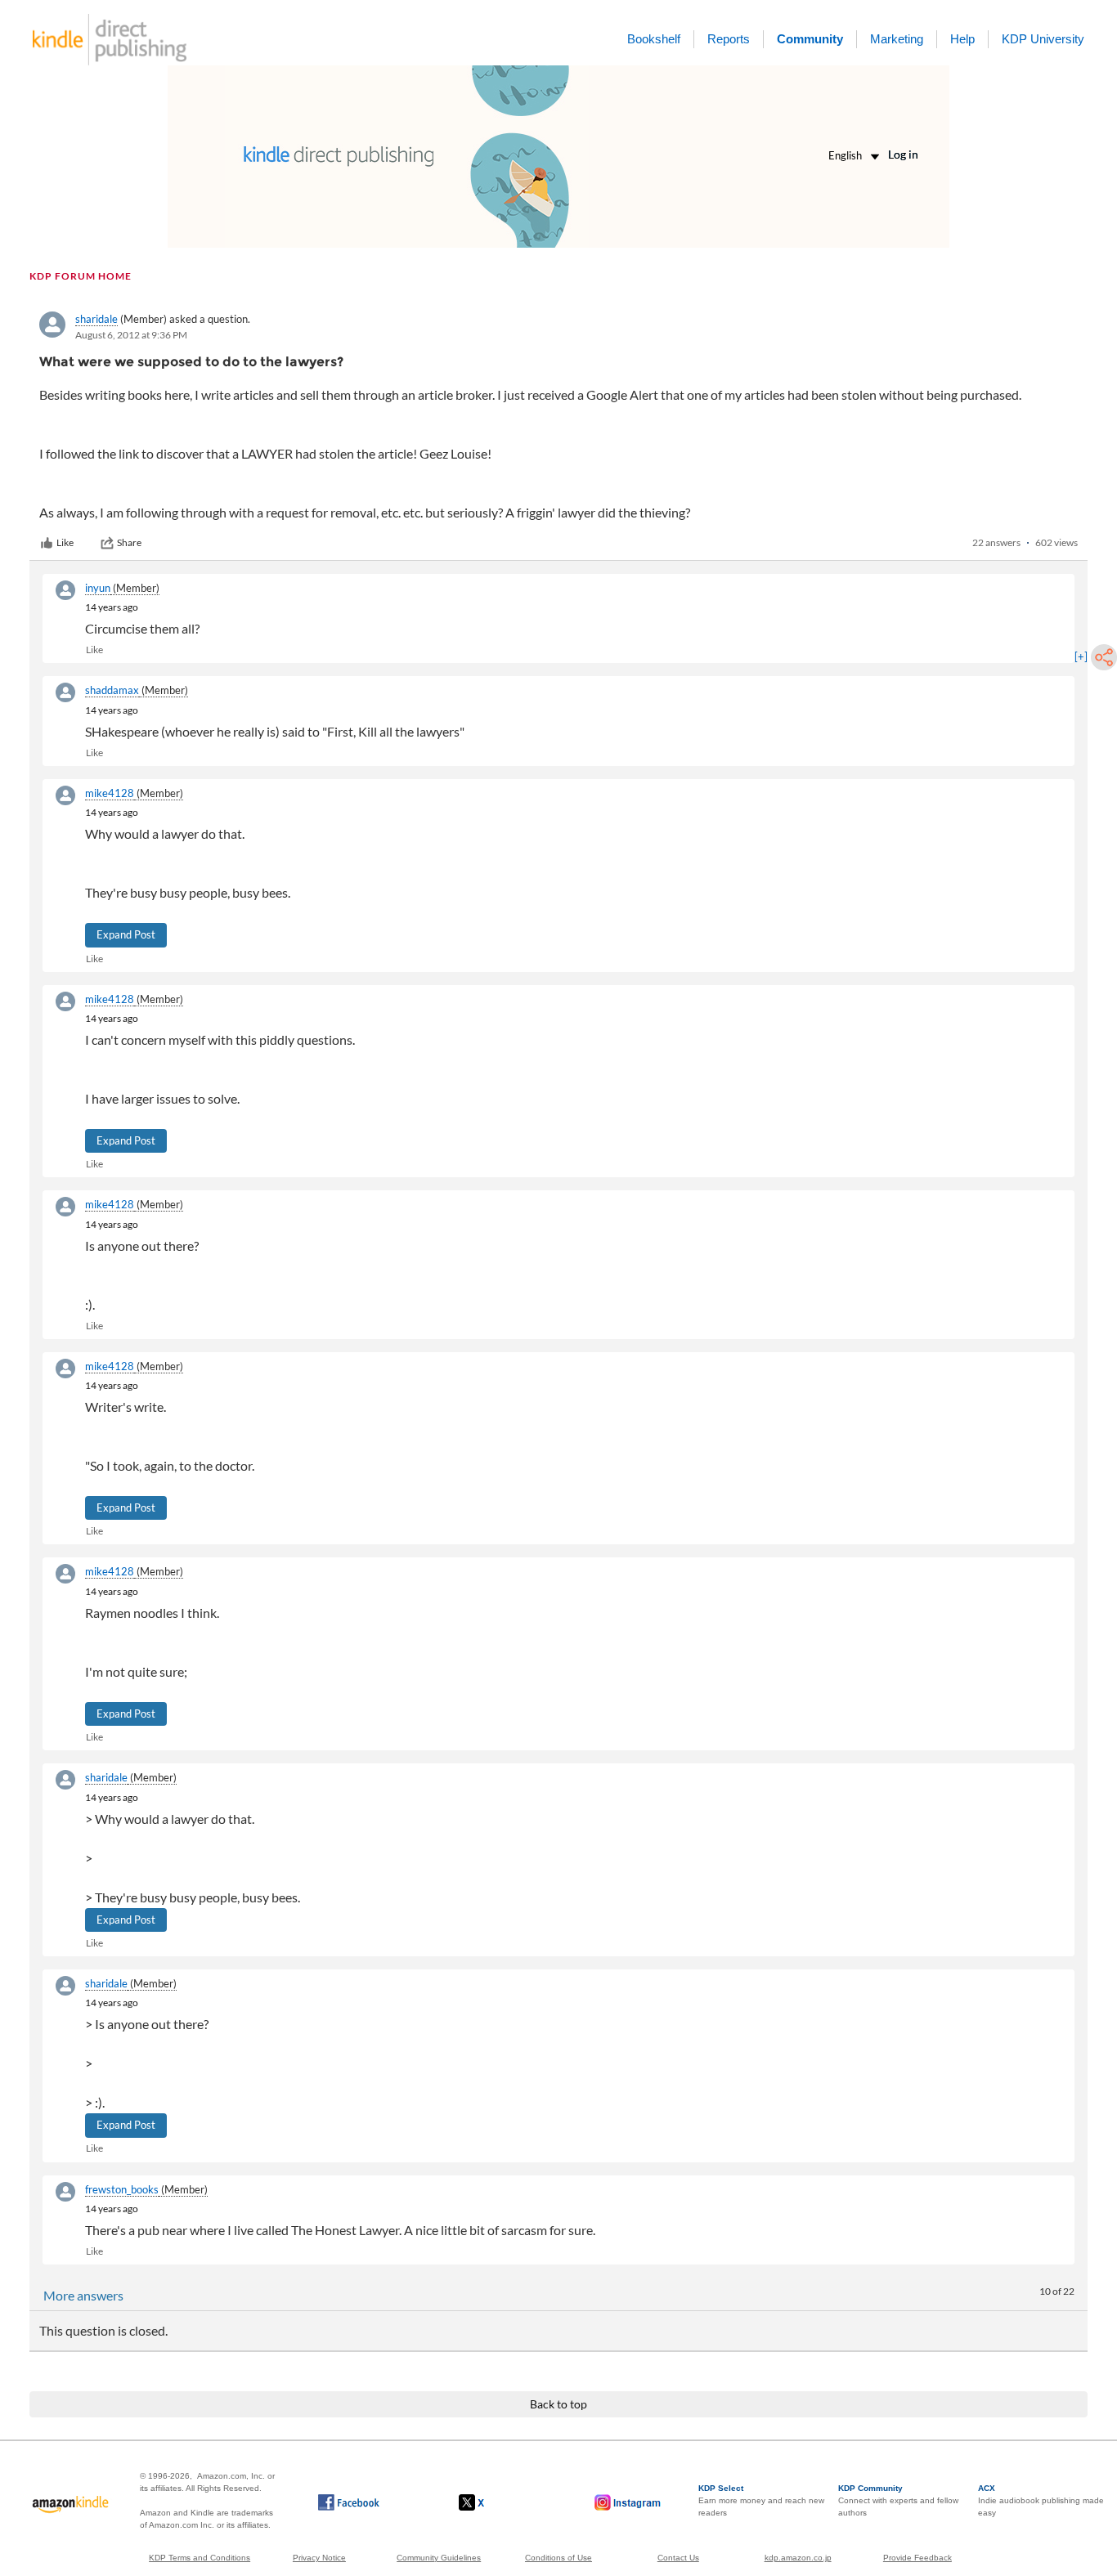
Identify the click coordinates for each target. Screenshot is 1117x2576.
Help (962, 39)
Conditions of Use (558, 2558)
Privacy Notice (319, 2558)
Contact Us (678, 2558)
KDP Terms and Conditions (200, 2558)
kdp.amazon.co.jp (798, 2558)
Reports (729, 39)
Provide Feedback (917, 2558)
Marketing (897, 39)
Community (810, 39)
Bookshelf (654, 39)
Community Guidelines (439, 2558)
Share (129, 542)
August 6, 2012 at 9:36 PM (131, 335)
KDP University (1043, 39)
